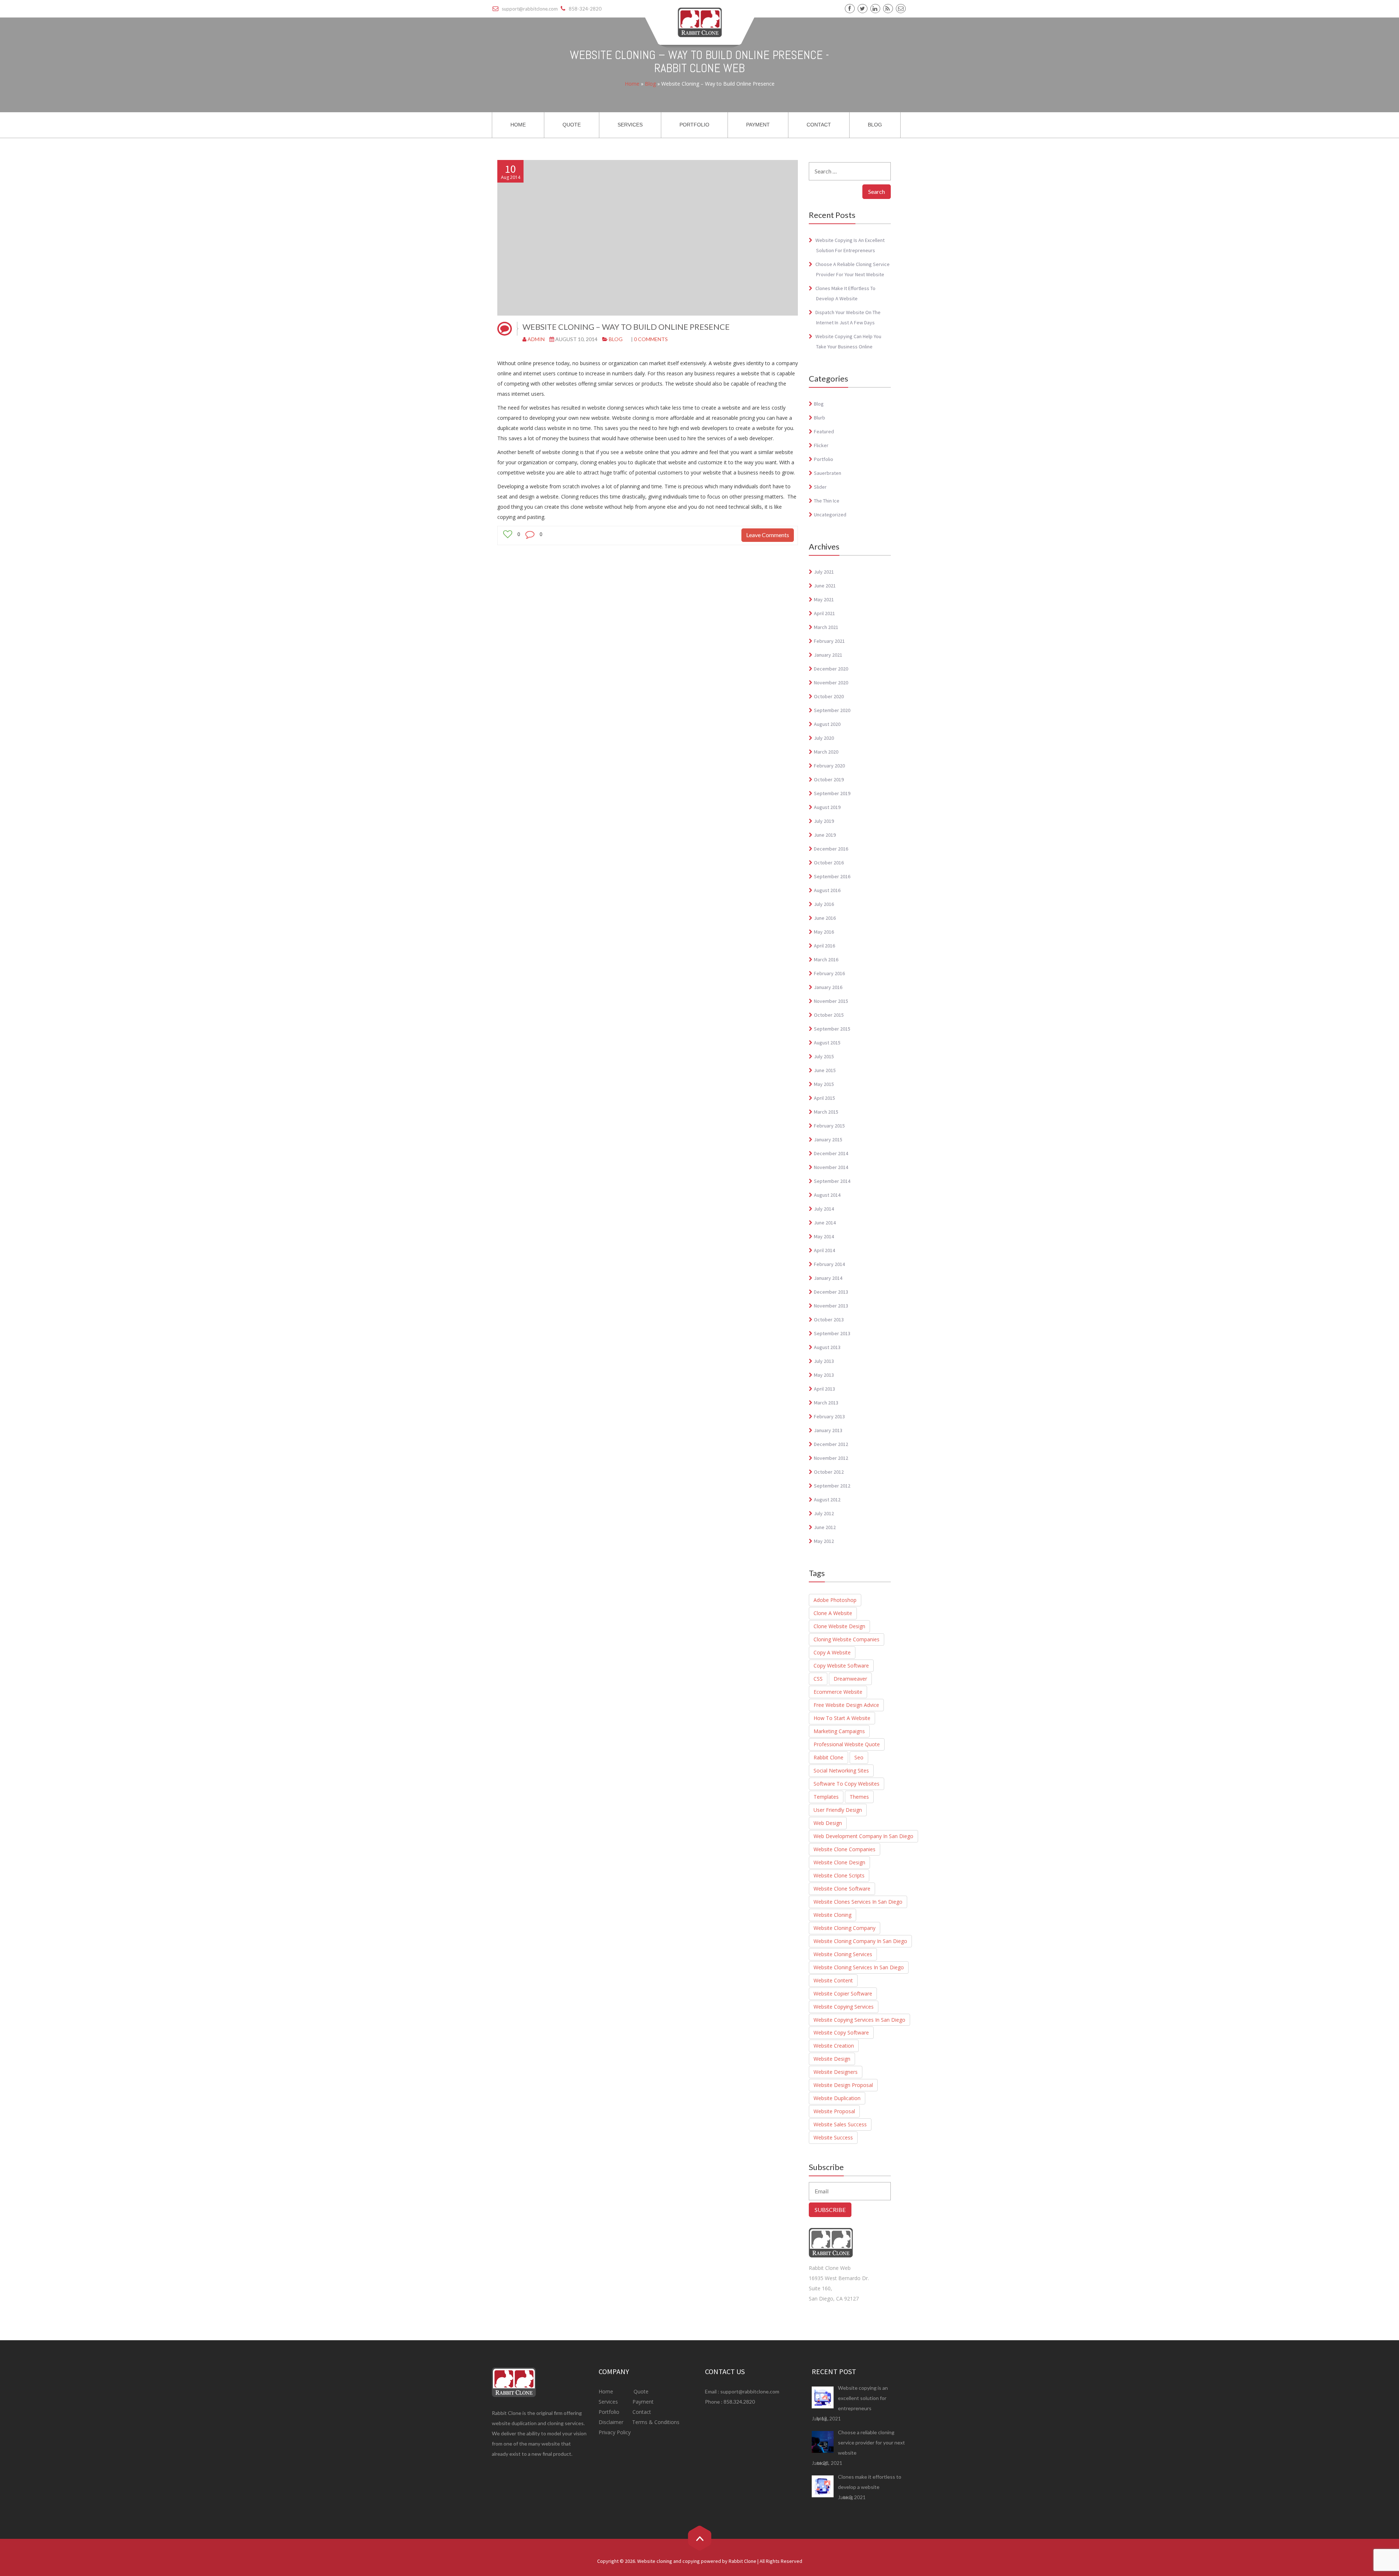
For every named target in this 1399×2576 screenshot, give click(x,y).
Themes (859, 1797)
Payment (643, 2402)
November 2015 (831, 1001)
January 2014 (828, 1278)
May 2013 (824, 1375)
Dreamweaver (850, 1679)
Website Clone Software (842, 1889)
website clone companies (845, 1849)
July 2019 (824, 821)
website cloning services (843, 1954)
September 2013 (832, 1333)
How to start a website (842, 1718)
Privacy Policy (615, 2432)
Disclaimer (612, 2422)
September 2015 (832, 1029)
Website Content (833, 1980)
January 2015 (828, 1140)
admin (536, 339)
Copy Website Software (841, 1666)
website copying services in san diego (859, 2020)
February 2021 (829, 641)
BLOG (875, 125)
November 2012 (831, 1458)
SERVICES (630, 125)
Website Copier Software (843, 1993)
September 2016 (832, 876)
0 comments (651, 339)
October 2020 (829, 696)
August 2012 (827, 1500)
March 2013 (826, 1403)
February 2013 (829, 1416)
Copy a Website (832, 1652)
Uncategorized (830, 515)
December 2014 (831, 1153)
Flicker (821, 445)
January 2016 (828, 987)
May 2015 (824, 1084)
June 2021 (825, 586)
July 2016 (824, 904)
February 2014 (829, 1264)
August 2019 (827, 807)
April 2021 (824, 613)
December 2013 (831, 1292)
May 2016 (824, 932)
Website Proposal (834, 2111)
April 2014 (824, 1250)
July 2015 (824, 1056)
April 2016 (824, 946)
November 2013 (831, 1306)
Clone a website (833, 1613)
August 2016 (827, 890)
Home (632, 84)
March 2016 (826, 959)
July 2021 (824, 572)
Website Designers (836, 2072)
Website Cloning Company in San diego (860, 1941)
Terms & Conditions (655, 2422)
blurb (820, 418)
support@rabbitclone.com (750, 2391)
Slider (820, 487)
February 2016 (829, 973)
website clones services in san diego (858, 1902)
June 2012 (825, 1527)
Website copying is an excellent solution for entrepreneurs (863, 2398)
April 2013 (824, 1389)
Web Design (828, 1823)
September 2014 (832, 1181)
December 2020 (831, 669)
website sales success (840, 2124)
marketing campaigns (839, 1731)
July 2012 (824, 1513)
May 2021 (824, 599)
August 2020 (827, 724)
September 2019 (832, 793)
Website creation (834, 2046)
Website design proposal (843, 2085)
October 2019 (829, 779)
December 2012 (831, 1444)
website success (833, 2137)
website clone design (839, 1862)
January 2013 (828, 1430)
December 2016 (831, 849)
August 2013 (827, 1347)
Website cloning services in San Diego (859, 1967)
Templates (826, 1797)
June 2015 (825, 1070)
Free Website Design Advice (846, 1705)
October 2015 (829, 1015)
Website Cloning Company (845, 1928)
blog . (823, 2419)
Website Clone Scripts (839, 1875)
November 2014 (831, 1167)
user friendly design (838, 1810)
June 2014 (825, 1223)
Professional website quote (847, 1744)
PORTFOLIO (694, 125)
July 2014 (824, 1209)
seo (859, 1757)
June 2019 (825, 835)
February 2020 (829, 766)
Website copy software (841, 2032)
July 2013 (824, 1361)
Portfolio (824, 459)
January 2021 (828, 655)
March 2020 (826, 752)
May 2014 (824, 1236)
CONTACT (819, 125)
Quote (641, 2391)
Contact (641, 2412)
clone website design (839, 1626)
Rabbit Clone (828, 1757)
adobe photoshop (835, 1600)
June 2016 (825, 918)
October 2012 (829, 1472)
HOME (518, 125)
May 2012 (824, 1541)
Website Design (832, 2059)
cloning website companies (847, 1639)
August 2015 (827, 1043)
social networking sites (841, 1770)
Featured (824, 431)
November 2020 (831, 683)
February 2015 (829, 1126)
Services (609, 2402)
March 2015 (826, 1112)
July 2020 (824, 738)
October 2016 (829, 863)
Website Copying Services (844, 2007)
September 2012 (832, 1486)
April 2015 (824, 1098)
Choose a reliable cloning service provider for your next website (871, 2442)
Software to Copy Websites (847, 1784)
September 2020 (832, 710)
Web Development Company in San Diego (863, 1836)
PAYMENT (758, 125)
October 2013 (829, 1320)
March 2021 (826, 627)
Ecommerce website (838, 1692)
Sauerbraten (828, 473)
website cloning (832, 1915)
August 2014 (827, 1195)
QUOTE (572, 125)
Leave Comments (768, 535)
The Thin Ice (827, 501)
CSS (818, 1679)
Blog (650, 84)
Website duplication (837, 2098)
